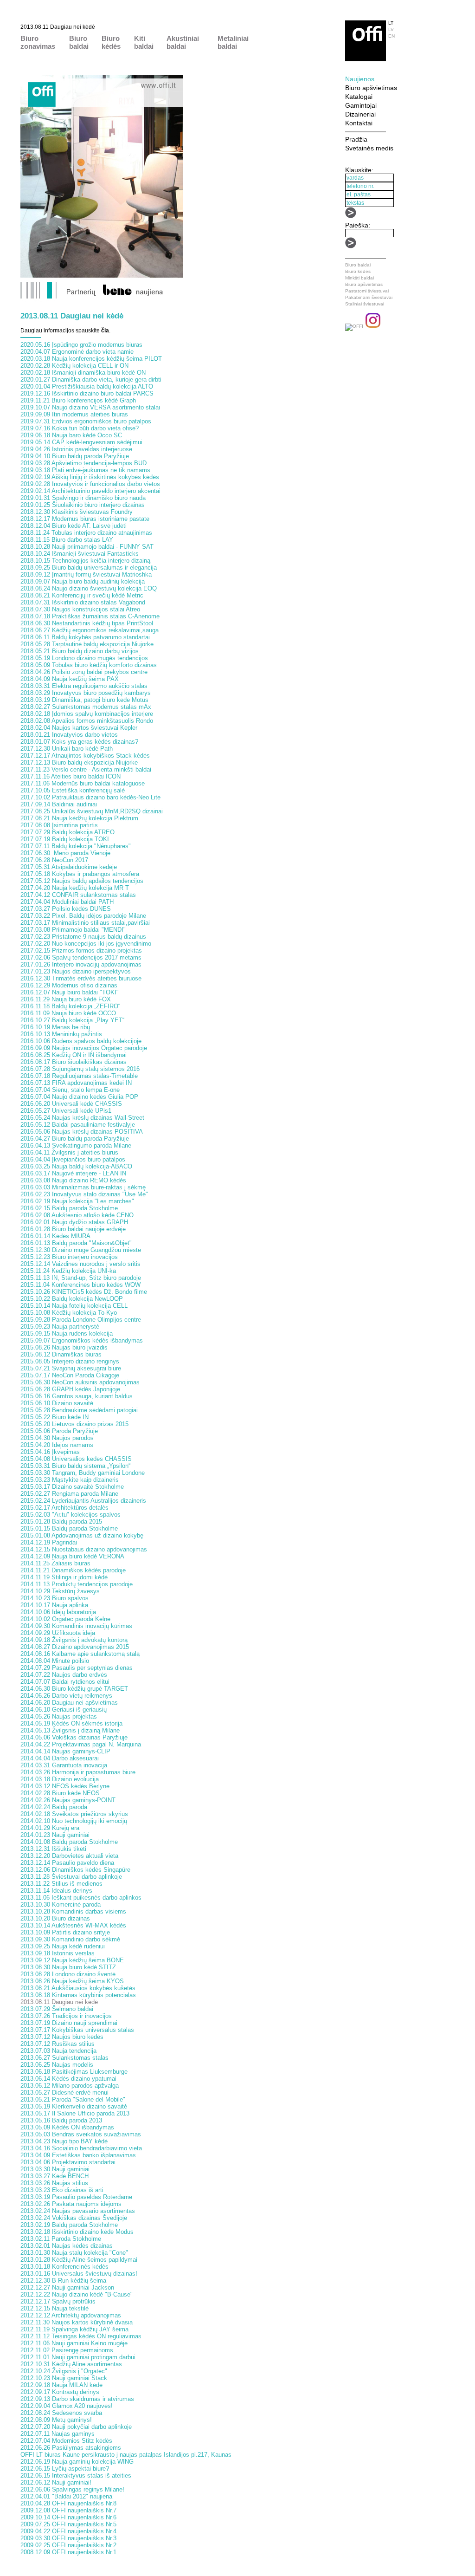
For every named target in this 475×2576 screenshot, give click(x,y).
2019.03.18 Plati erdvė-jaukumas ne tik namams (85, 470)
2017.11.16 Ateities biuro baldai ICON (71, 776)
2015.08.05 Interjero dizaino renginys (70, 1361)
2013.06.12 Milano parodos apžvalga (70, 2086)
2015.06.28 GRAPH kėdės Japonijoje (70, 1389)
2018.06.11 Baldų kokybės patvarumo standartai (85, 637)
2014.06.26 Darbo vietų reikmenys (66, 1696)
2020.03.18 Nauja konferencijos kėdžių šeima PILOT (91, 359)
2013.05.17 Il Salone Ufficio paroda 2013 (75, 2113)
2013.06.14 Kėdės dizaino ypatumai (68, 2079)
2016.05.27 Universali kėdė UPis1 (66, 1111)
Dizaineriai (360, 114)
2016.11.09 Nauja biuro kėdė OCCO (68, 1013)
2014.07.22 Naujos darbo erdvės (64, 1675)
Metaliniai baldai (233, 42)
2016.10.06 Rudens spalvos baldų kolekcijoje (81, 1041)
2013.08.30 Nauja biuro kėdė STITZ (68, 1967)
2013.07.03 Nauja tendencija (58, 2051)
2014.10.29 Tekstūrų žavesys (60, 1591)
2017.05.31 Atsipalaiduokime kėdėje (69, 867)
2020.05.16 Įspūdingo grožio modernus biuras (81, 345)
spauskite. (93, 331)
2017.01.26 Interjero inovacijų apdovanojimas (81, 964)
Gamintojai (361, 105)
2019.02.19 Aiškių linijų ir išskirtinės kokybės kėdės (90, 477)
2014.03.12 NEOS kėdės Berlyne (65, 1786)
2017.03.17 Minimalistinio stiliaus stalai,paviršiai (85, 923)
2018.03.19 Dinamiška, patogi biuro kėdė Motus (84, 700)
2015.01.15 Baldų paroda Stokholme (69, 1528)
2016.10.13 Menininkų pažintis (61, 1034)
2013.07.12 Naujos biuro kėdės (62, 2037)
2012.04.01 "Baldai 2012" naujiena (66, 2496)
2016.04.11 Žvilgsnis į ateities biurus (69, 1152)
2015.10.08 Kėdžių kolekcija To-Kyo (69, 1313)
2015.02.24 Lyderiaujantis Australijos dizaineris (83, 1501)
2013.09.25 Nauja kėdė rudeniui (63, 1946)
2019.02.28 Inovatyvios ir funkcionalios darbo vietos (90, 484)
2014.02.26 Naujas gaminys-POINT (68, 1800)
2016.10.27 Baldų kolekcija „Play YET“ (72, 1020)
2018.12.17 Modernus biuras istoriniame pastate (85, 519)
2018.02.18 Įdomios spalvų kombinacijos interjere (87, 714)
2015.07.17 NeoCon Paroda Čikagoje (70, 1375)
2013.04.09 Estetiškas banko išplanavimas (78, 2155)
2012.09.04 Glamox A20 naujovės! (67, 2406)
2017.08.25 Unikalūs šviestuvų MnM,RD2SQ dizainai (92, 811)
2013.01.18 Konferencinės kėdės (64, 2267)
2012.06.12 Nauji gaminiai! (56, 2482)
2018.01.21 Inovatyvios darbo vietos (69, 735)
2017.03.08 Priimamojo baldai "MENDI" (73, 930)
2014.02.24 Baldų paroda (54, 1807)
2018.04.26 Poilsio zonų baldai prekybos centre (84, 672)
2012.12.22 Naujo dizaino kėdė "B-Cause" (77, 2294)
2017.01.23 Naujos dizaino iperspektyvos (76, 971)
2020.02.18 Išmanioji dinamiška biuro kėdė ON (83, 373)
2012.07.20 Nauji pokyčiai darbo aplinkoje (76, 2427)
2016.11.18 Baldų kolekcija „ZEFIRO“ (70, 1006)
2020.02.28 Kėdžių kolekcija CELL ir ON (74, 366)
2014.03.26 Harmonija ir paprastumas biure (78, 1772)
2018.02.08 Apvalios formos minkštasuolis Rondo (87, 721)
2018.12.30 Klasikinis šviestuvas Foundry (77, 512)
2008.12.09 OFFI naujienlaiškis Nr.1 (68, 2552)
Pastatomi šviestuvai (367, 291)
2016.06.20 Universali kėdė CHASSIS (71, 1104)
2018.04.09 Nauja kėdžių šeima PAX (70, 679)
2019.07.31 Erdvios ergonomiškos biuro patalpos (86, 421)
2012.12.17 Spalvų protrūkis (58, 2301)
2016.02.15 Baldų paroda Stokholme (69, 1208)
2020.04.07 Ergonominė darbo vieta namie (77, 352)
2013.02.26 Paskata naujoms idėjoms (71, 2204)
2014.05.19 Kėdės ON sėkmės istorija (71, 1723)
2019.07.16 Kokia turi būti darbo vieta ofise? (80, 428)
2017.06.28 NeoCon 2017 (54, 860)
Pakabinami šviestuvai (369, 297)
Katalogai (359, 97)
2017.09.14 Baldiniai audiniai (59, 804)
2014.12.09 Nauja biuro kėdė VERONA (72, 1556)
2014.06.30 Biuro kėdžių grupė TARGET (74, 1689)
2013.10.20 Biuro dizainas (55, 1918)
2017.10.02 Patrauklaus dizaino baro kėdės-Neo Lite (90, 797)
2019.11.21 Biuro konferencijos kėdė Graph (78, 400)
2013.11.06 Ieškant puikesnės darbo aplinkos (81, 1898)
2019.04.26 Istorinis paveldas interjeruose (76, 449)
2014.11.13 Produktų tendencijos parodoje (77, 1584)
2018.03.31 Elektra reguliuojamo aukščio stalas (84, 686)
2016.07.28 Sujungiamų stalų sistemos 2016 (80, 1069)
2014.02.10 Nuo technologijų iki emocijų (74, 1821)
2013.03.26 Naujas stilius (54, 2183)
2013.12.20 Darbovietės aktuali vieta (69, 1856)
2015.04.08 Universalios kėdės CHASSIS (76, 1459)
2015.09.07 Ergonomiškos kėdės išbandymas (82, 1340)
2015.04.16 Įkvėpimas (50, 1452)
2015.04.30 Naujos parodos (57, 1438)
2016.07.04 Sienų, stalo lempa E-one (70, 1090)
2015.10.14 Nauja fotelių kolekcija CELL (74, 1306)
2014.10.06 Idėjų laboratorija (58, 1612)
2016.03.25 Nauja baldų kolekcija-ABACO (76, 1166)
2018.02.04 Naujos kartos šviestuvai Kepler (79, 728)
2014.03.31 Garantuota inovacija (64, 1765)
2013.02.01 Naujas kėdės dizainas (67, 2246)
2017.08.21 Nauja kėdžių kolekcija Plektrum (79, 818)
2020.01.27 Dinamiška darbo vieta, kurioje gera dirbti (91, 380)
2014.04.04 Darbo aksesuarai (60, 1758)
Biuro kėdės (111, 42)
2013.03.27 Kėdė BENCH (55, 2176)
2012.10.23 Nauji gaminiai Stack (64, 2378)
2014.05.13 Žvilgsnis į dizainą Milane (70, 1730)
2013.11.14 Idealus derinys (56, 1891)
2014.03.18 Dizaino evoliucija (60, 1779)
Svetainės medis (369, 148)
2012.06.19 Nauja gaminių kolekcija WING (77, 2462)
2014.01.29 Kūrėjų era (50, 1828)
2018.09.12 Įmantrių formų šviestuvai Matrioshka (86, 574)
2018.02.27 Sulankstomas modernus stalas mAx (86, 707)
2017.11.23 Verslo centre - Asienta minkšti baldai (86, 769)
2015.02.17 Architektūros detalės (64, 1508)
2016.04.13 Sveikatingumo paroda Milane (76, 1145)
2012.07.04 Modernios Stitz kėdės (66, 2441)
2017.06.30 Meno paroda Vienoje (65, 853)
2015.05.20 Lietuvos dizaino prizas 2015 (74, 1424)
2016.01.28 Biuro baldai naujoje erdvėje (73, 1229)
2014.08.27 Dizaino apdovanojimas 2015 (75, 1647)
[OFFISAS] (354, 326)
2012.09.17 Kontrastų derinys (60, 2392)
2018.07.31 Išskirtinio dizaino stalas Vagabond (83, 602)
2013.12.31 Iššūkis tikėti (53, 1849)
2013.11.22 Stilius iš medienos (61, 1884)
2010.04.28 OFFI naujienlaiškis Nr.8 (68, 2503)
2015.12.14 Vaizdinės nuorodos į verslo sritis (80, 1264)
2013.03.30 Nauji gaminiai (55, 2169)
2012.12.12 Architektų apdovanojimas (71, 2315)
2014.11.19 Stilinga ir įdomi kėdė (64, 1577)
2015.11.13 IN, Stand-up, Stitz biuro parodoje (81, 1278)
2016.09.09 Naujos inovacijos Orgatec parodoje (84, 1048)
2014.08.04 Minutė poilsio (55, 1661)
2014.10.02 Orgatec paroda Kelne (65, 1619)
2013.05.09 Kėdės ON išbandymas (67, 2127)
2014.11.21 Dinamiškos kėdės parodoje (73, 1570)
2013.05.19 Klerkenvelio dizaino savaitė (74, 2106)
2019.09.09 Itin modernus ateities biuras (74, 414)
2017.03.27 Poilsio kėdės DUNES (66, 909)
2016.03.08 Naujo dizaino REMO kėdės (73, 1180)
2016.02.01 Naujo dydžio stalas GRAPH (74, 1222)
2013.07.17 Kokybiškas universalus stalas (77, 2030)
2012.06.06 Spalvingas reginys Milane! (72, 2489)
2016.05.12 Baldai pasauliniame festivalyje (78, 1125)
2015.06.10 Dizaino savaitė (57, 1403)
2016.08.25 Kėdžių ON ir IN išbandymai (74, 1055)
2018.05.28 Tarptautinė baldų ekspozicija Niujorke (87, 644)
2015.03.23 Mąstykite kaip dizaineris (70, 1480)
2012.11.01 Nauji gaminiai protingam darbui (78, 2357)
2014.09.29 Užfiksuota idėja (58, 1633)
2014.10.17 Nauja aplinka (54, 1605)
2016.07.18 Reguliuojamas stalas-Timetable (79, 1076)
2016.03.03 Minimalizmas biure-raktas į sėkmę (83, 1187)
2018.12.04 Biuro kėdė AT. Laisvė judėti (74, 526)
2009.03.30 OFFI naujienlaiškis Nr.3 (68, 2538)
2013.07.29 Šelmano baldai (57, 2009)
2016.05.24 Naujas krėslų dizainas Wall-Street (82, 1118)
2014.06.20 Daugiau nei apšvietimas (69, 1703)
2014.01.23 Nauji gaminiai (55, 1835)
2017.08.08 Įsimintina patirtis (59, 825)
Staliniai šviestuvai (365, 304)
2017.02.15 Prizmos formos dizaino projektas (81, 951)
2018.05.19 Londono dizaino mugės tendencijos (84, 658)
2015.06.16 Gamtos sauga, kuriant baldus (77, 1396)
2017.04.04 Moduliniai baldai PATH (67, 902)
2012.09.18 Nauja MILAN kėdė (61, 2385)
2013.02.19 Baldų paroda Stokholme (69, 2225)
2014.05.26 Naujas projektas (59, 1716)
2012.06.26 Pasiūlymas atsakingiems (71, 2448)
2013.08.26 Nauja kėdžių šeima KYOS (72, 1981)
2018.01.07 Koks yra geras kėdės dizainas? (79, 742)
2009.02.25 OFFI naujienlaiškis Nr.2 (68, 2545)
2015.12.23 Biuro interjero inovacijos (69, 1257)
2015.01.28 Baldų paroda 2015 (61, 1522)
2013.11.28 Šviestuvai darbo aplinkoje (71, 1877)
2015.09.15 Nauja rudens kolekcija (67, 1333)
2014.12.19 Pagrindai (49, 1542)
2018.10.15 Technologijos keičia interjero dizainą (85, 561)
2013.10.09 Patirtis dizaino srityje (65, 1932)
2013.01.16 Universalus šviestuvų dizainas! (79, 2274)
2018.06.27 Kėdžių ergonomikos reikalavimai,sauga (90, 630)
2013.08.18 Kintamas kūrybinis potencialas (78, 1995)
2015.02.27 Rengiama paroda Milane (69, 1494)
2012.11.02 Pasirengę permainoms (67, 2350)
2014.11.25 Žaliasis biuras (55, 1563)
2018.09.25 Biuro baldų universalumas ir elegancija (89, 568)
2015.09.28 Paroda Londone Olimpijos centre (81, 1320)
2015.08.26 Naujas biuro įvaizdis (64, 1347)
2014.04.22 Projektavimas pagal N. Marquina (81, 1744)
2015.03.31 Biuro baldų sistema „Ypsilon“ (75, 1466)
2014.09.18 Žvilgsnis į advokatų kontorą (74, 1640)
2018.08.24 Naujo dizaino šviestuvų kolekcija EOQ (89, 588)
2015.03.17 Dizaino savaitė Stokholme (72, 1487)
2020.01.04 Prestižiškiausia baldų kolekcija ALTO (87, 386)
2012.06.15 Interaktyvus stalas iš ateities (76, 2475)
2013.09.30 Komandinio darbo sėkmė (70, 1939)
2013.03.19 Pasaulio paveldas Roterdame (76, 2197)
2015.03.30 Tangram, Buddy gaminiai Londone (83, 1473)
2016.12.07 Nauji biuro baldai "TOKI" (70, 992)
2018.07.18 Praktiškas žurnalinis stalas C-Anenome (90, 616)
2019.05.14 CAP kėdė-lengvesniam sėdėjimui (81, 442)
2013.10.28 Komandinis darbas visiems (73, 1911)
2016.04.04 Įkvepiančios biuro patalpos (73, 1159)
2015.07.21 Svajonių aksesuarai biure (71, 1368)
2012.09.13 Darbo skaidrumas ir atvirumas (77, 2399)
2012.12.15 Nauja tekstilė (55, 2308)
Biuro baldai (79, 42)
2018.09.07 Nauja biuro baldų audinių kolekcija (83, 581)
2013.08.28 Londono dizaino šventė (68, 1974)
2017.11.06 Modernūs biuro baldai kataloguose (83, 783)
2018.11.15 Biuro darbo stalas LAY (67, 540)
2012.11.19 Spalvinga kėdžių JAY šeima (74, 2329)
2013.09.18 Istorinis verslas (58, 1953)
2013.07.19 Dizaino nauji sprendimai (69, 2023)
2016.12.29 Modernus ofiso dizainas (69, 985)
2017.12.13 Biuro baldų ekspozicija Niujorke (79, 762)
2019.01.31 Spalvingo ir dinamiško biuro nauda (83, 498)
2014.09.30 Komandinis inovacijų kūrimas (76, 1626)
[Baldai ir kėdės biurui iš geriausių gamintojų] (366, 59)
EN (392, 36)
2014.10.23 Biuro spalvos (55, 1598)
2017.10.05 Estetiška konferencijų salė (73, 790)
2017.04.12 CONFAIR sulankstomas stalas (78, 895)
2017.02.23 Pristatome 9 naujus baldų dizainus (83, 937)
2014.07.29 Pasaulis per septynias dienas (77, 1668)
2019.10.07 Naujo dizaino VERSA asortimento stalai (90, 407)
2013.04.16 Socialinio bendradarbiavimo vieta (81, 2148)
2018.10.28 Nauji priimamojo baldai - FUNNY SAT (87, 547)
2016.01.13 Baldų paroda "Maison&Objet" (76, 1243)
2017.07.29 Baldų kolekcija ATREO (67, 832)
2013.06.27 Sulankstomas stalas (64, 2058)
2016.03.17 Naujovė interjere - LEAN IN (73, 1173)
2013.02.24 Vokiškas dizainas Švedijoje (74, 2218)
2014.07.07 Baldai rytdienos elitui (65, 1682)
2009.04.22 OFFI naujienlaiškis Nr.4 (68, 2531)
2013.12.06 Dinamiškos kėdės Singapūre (75, 1870)
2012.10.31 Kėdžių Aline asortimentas (71, 2364)
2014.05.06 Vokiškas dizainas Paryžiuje (74, 1737)
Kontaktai (359, 123)
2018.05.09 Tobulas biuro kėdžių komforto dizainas (89, 665)
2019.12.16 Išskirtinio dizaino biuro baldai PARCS (87, 393)
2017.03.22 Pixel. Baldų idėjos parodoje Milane (83, 916)
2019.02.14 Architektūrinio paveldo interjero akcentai (90, 491)
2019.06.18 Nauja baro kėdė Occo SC (71, 435)
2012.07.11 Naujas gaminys (58, 2434)
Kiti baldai (144, 42)
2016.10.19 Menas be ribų (55, 1027)
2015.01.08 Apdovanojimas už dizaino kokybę (82, 1535)
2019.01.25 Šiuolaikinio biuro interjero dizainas (83, 505)
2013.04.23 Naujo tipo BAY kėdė (64, 2141)
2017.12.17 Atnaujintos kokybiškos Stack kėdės (85, 756)
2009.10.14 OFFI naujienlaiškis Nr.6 (68, 2517)
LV (391, 29)
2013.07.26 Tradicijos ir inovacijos (66, 2016)
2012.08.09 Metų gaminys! (56, 2420)
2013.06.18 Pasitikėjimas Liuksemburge (74, 2072)
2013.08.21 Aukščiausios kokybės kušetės (78, 1988)
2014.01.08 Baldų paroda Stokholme (69, 1842)
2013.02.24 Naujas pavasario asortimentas (78, 2211)
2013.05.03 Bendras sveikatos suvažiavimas (81, 2134)
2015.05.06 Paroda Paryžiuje (59, 1431)
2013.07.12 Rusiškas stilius (58, 2044)
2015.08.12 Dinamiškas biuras (61, 1354)
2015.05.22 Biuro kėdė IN (55, 1417)
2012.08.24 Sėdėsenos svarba (61, 2413)
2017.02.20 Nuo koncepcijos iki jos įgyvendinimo (86, 944)
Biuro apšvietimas (371, 88)
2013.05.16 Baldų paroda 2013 (61, 2120)
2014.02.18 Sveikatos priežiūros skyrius (74, 1814)
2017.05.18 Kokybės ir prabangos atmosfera (80, 874)
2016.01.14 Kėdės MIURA (55, 1236)
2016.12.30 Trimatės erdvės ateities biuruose (81, 978)
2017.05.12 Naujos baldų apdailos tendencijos (82, 881)
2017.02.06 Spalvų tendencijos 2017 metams (81, 957)
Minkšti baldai (359, 278)
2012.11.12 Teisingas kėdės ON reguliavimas (81, 2336)
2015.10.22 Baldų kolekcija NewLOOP (72, 1299)
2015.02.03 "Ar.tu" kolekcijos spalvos (71, 1515)
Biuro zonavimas (38, 42)
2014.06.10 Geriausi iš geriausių (64, 1710)
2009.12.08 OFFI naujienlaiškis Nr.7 (68, 2510)
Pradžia (356, 139)
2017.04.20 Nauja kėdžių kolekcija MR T (75, 888)
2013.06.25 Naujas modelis (57, 2065)
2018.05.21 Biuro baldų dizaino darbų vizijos (80, 651)
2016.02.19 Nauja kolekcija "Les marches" (77, 1201)
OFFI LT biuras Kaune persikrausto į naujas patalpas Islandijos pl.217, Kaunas (126, 2455)
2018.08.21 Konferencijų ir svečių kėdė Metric (82, 595)
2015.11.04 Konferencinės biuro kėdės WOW (80, 1285)
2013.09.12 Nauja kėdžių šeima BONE (72, 1960)
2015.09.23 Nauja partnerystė (60, 1327)
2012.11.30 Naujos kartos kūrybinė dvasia (77, 2322)
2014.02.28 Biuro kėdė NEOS (60, 1793)
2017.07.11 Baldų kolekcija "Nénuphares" (76, 846)
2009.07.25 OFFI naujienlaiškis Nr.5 (68, 2524)
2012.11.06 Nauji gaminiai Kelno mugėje (74, 2343)
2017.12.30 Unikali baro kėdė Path (67, 749)
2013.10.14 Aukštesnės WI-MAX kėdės (73, 1925)
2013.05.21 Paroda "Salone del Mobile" (73, 2099)
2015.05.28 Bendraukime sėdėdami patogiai (79, 1410)
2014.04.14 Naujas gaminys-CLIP (65, 1751)
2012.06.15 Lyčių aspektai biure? (65, 2469)
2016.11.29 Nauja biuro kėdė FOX (66, 999)
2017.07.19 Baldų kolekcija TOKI (65, 839)
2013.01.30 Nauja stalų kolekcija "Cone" (74, 2253)
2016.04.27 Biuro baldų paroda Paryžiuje (75, 1139)
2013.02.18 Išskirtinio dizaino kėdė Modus (77, 2232)
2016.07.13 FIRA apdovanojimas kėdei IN (76, 1083)
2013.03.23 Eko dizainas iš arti (62, 2190)
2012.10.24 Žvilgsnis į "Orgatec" (64, 2371)
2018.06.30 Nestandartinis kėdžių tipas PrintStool (87, 623)
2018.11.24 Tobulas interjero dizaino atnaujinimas (86, 533)
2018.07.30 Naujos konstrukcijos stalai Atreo (80, 609)
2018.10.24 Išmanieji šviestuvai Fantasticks (80, 554)
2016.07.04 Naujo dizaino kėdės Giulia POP (79, 1097)
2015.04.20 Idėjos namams (57, 1445)
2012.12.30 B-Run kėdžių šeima (63, 2281)
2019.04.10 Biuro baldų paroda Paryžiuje (75, 456)
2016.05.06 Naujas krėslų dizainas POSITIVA (82, 1132)
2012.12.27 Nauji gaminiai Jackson (67, 2287)
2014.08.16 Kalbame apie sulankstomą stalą (80, 1654)
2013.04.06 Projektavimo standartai (68, 2162)
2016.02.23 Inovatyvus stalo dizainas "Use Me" (84, 1194)
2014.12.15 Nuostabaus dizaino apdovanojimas (84, 1549)
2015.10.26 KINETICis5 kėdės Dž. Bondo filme (84, 1292)
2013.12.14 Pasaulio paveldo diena (67, 1863)
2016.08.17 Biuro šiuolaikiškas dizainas (74, 1062)
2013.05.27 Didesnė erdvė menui (64, 2093)
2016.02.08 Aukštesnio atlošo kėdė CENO (77, 1215)
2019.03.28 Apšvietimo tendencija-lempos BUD (83, 463)
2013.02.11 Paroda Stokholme (61, 2239)
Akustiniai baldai (183, 42)
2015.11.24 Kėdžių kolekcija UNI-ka (68, 1271)
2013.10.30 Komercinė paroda (61, 1904)
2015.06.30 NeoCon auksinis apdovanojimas (80, 1382)
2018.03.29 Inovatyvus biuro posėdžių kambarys (86, 693)
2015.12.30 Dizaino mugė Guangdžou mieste (81, 1250)
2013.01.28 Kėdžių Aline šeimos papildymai (79, 2260)
